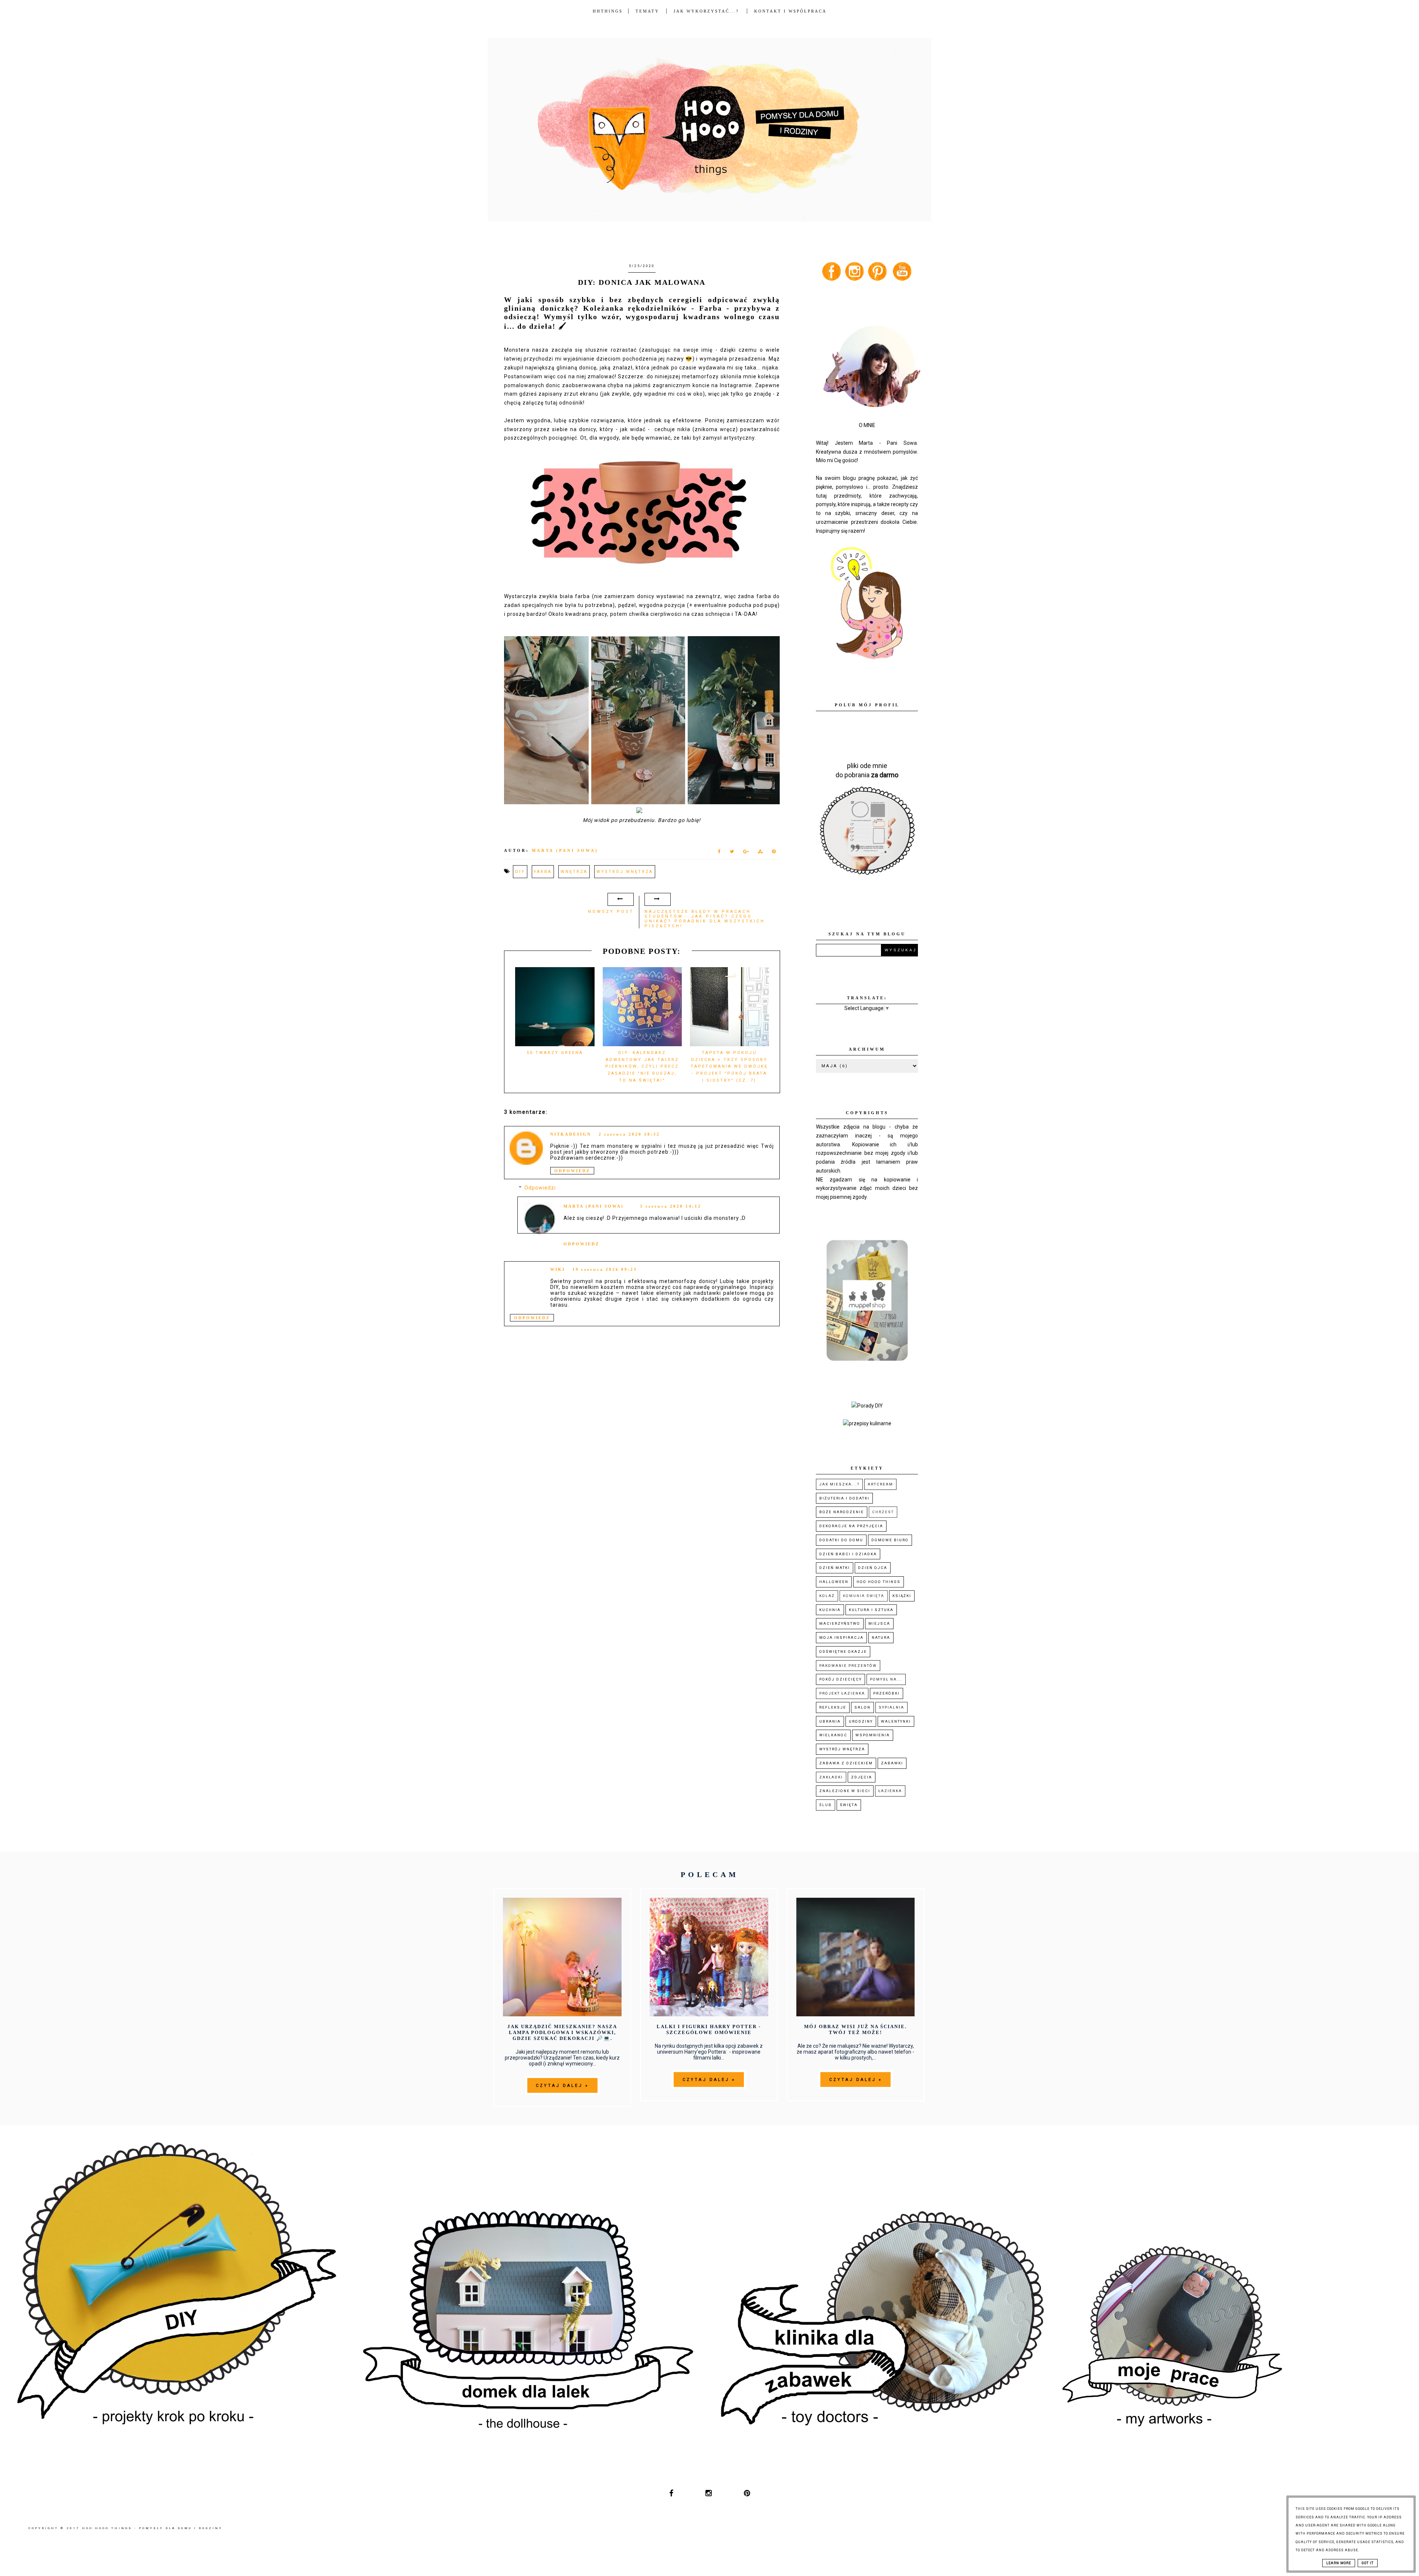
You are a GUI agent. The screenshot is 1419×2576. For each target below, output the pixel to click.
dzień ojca (873, 1568)
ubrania (830, 1721)
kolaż (827, 1596)
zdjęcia (862, 1777)
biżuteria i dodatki (844, 1498)
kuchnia (830, 1610)
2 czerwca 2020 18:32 (629, 1134)
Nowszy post (611, 912)
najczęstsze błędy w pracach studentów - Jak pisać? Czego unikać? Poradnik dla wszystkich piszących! (705, 919)
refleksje (833, 1707)
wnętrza (574, 872)
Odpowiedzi (540, 1188)
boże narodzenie (842, 1512)
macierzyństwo (840, 1623)
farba (543, 872)
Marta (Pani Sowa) (594, 1206)
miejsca (879, 1623)
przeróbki (887, 1693)
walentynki (896, 1721)
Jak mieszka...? (839, 1484)
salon (862, 1707)
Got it (1368, 2563)
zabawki (892, 1763)
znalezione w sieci (845, 1791)
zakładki (831, 1777)
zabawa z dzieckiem (846, 1763)
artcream (880, 1484)
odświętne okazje (843, 1652)
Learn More (1339, 2563)
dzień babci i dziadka (848, 1554)
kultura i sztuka (871, 1610)
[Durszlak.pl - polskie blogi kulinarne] (867, 1423)
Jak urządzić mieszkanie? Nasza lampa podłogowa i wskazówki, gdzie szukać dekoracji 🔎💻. (562, 2032)
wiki (558, 1269)
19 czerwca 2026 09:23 (605, 1269)
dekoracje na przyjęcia (851, 1526)
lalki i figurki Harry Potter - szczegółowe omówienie (709, 2029)
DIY (520, 872)
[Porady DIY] (867, 1406)
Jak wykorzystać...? (707, 11)
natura (881, 1637)
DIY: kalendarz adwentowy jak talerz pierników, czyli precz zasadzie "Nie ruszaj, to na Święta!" (642, 1067)
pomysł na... (886, 1679)
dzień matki (835, 1568)
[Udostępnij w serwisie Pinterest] (774, 853)
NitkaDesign (571, 1134)
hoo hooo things (879, 1582)
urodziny (861, 1721)
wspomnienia (873, 1735)
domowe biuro (890, 1540)
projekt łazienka (842, 1693)
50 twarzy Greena (555, 1053)
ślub (826, 1805)
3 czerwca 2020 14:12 (671, 1206)
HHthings (608, 11)
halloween (834, 1582)
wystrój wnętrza (625, 872)
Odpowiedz (572, 1171)
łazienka (890, 1791)
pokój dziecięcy (840, 1679)
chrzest (883, 1512)
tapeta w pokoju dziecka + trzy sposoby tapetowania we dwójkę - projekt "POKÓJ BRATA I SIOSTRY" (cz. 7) (729, 1067)
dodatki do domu (841, 1540)
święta (849, 1805)
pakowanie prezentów (848, 1666)
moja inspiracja (841, 1637)
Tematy (647, 11)
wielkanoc (833, 1735)
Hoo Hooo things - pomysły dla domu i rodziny (152, 2528)
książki (902, 1596)
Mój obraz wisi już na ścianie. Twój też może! (855, 2029)
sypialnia (891, 1707)
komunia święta (864, 1596)
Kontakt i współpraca (790, 11)
